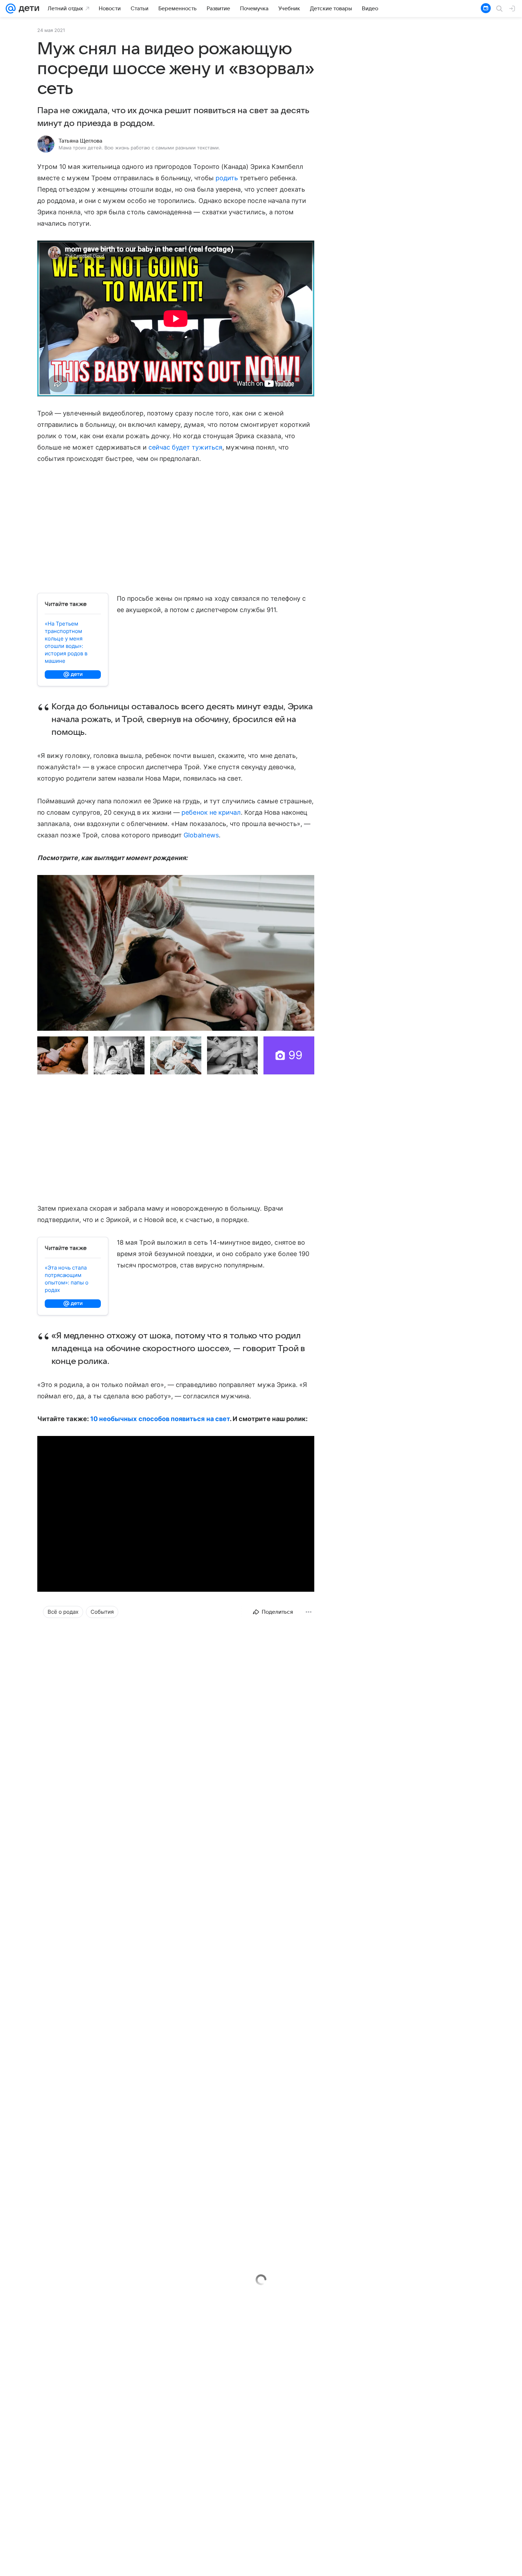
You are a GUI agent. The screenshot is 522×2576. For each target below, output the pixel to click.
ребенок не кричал (211, 812)
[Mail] (11, 9)
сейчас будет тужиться (185, 447)
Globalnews (201, 835)
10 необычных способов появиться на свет (160, 1419)
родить (227, 178)
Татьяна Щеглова (80, 141)
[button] (176, 953)
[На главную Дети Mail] (27, 9)
